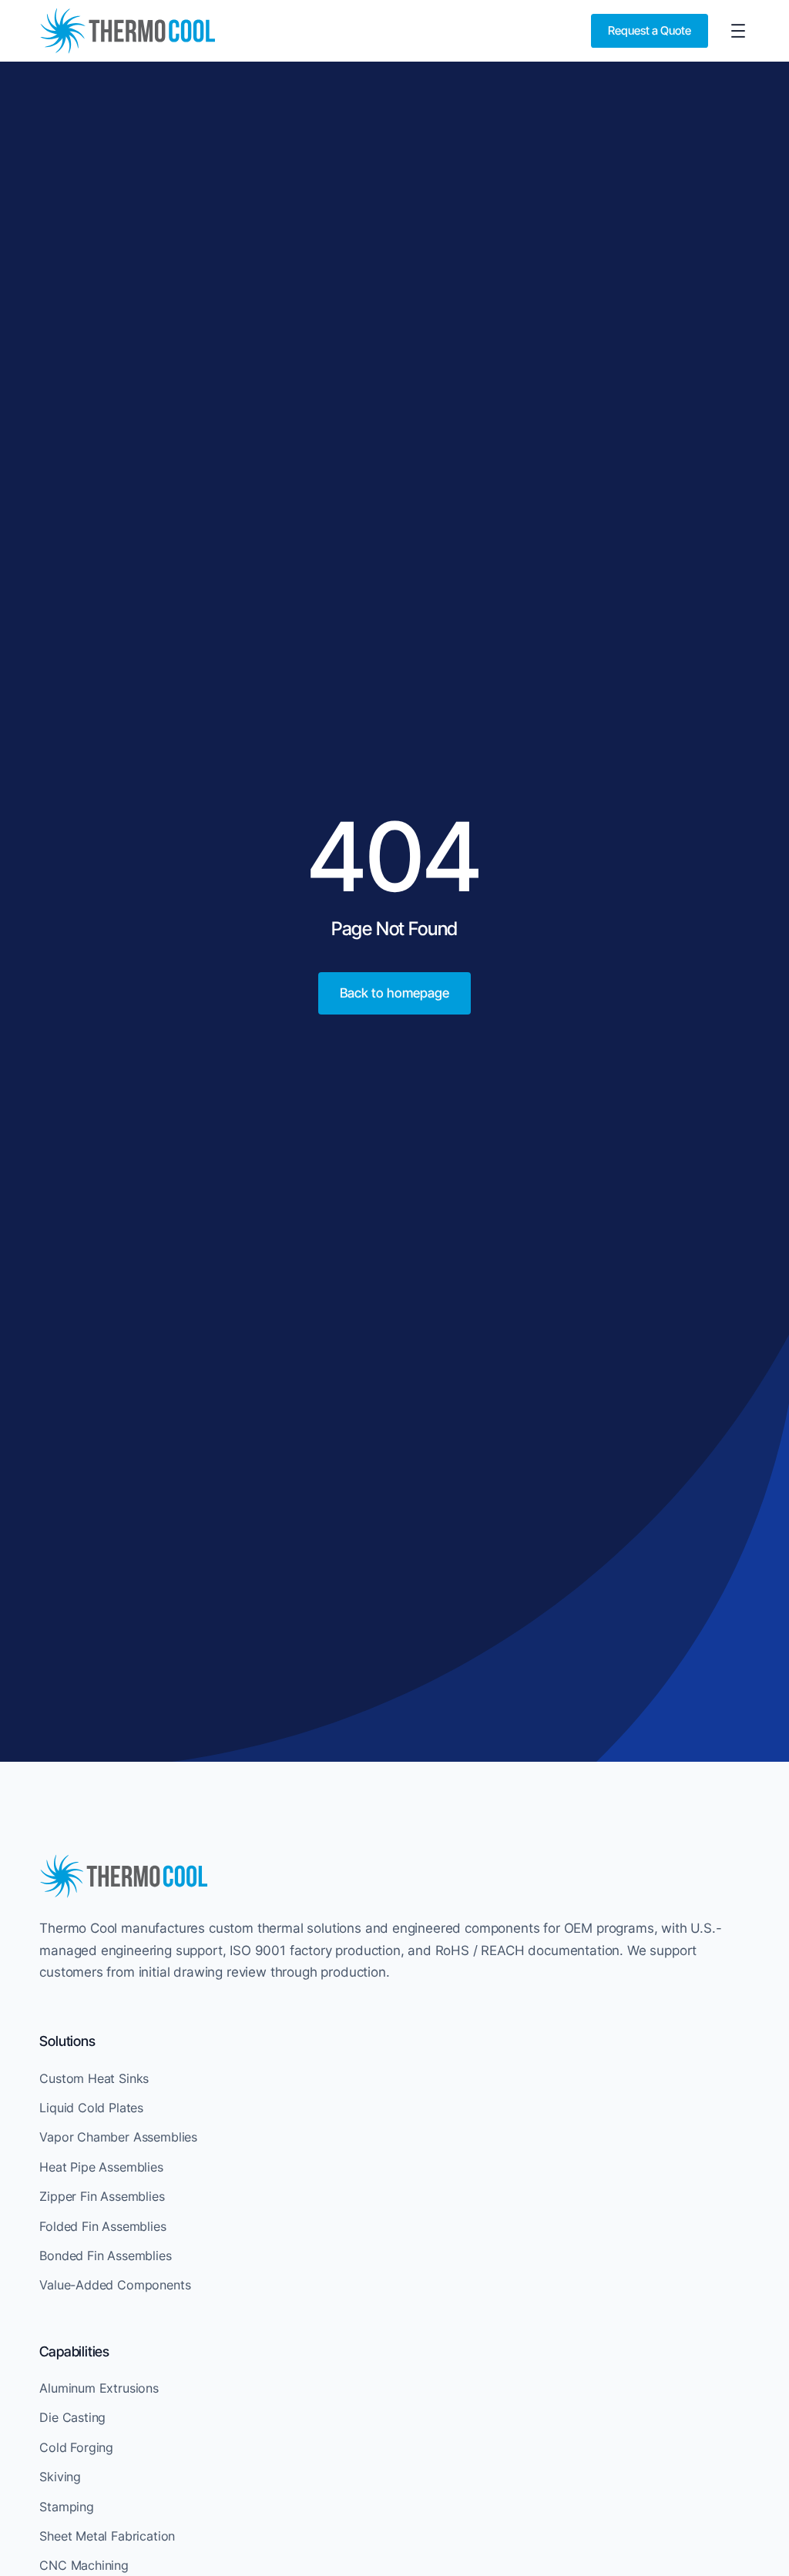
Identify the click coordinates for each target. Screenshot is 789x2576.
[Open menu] (738, 31)
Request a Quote (650, 30)
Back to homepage (394, 993)
